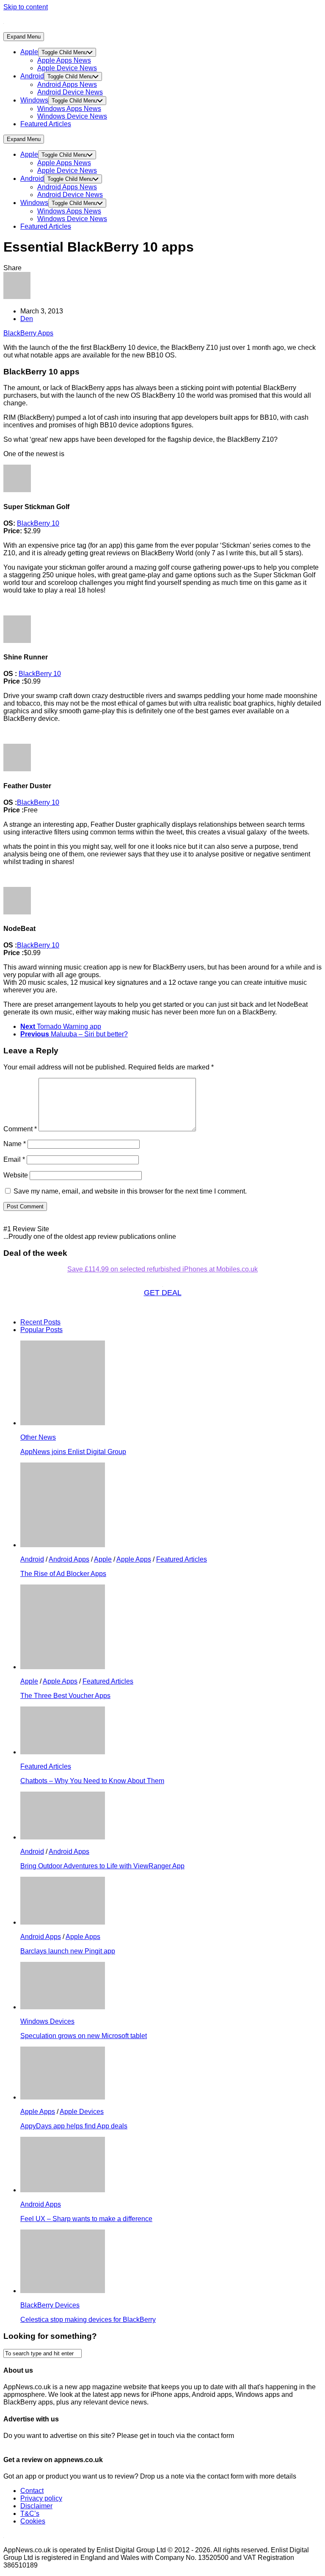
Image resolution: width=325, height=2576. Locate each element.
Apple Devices (82, 2112)
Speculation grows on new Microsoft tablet (84, 2036)
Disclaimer (36, 2506)
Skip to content (26, 7)
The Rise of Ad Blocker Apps (63, 1574)
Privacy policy (41, 2498)
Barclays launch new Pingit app (68, 1951)
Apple (29, 52)
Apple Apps (134, 1559)
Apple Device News (67, 68)
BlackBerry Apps (28, 333)
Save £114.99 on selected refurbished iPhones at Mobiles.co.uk (162, 1269)
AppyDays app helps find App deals (74, 2126)
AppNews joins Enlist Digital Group (73, 1452)
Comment (20, 1129)
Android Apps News (67, 84)
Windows (34, 100)
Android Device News (70, 92)
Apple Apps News (64, 60)
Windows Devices (47, 2021)
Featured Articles (46, 124)
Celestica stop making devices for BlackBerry (88, 2320)
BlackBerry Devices (50, 2305)
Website (16, 1175)
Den (27, 319)
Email (14, 1159)
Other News (38, 1437)
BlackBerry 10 (38, 523)
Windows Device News (72, 116)
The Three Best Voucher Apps (65, 1696)
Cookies (33, 2521)
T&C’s (30, 2514)
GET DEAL (163, 1293)
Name (15, 1144)
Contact (32, 2491)
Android (32, 76)
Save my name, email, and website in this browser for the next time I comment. (130, 1191)
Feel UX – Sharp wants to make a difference (86, 2219)
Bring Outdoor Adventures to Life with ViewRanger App (102, 1866)
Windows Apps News (69, 109)
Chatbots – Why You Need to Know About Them (92, 1781)
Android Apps (69, 1559)
